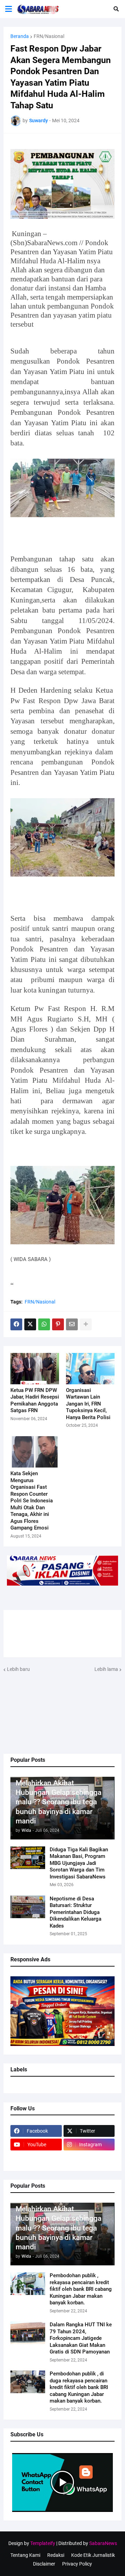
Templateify (43, 2543)
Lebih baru (18, 1669)
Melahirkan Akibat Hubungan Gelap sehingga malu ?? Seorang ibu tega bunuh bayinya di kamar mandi (59, 1802)
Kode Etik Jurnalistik (93, 2555)
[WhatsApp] (44, 1324)
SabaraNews (103, 2543)
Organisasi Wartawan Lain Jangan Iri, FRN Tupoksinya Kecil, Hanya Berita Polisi (88, 1404)
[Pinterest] (58, 1324)
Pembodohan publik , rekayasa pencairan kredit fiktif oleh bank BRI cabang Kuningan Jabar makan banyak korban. (81, 2289)
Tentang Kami (25, 2555)
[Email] (72, 1324)
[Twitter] (30, 1324)
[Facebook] (16, 1324)
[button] (116, 9)
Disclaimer (44, 2564)
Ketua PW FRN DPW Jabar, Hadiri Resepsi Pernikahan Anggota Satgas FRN (35, 1400)
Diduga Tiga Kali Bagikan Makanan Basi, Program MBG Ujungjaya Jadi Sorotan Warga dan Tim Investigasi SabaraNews (79, 1863)
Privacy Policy (77, 2564)
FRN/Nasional (49, 36)
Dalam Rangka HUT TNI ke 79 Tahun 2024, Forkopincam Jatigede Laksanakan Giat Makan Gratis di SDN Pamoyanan (81, 2338)
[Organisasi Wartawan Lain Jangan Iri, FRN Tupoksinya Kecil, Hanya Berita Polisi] (90, 1369)
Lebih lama (106, 1669)
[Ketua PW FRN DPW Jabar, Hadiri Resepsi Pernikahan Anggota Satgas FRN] (35, 1369)
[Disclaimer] (36, 2158)
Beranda (20, 36)
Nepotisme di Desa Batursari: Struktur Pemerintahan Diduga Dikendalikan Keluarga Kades (76, 1912)
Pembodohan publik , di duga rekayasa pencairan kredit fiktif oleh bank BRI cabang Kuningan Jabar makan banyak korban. (79, 2387)
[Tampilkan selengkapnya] (86, 1324)
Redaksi (56, 2555)
